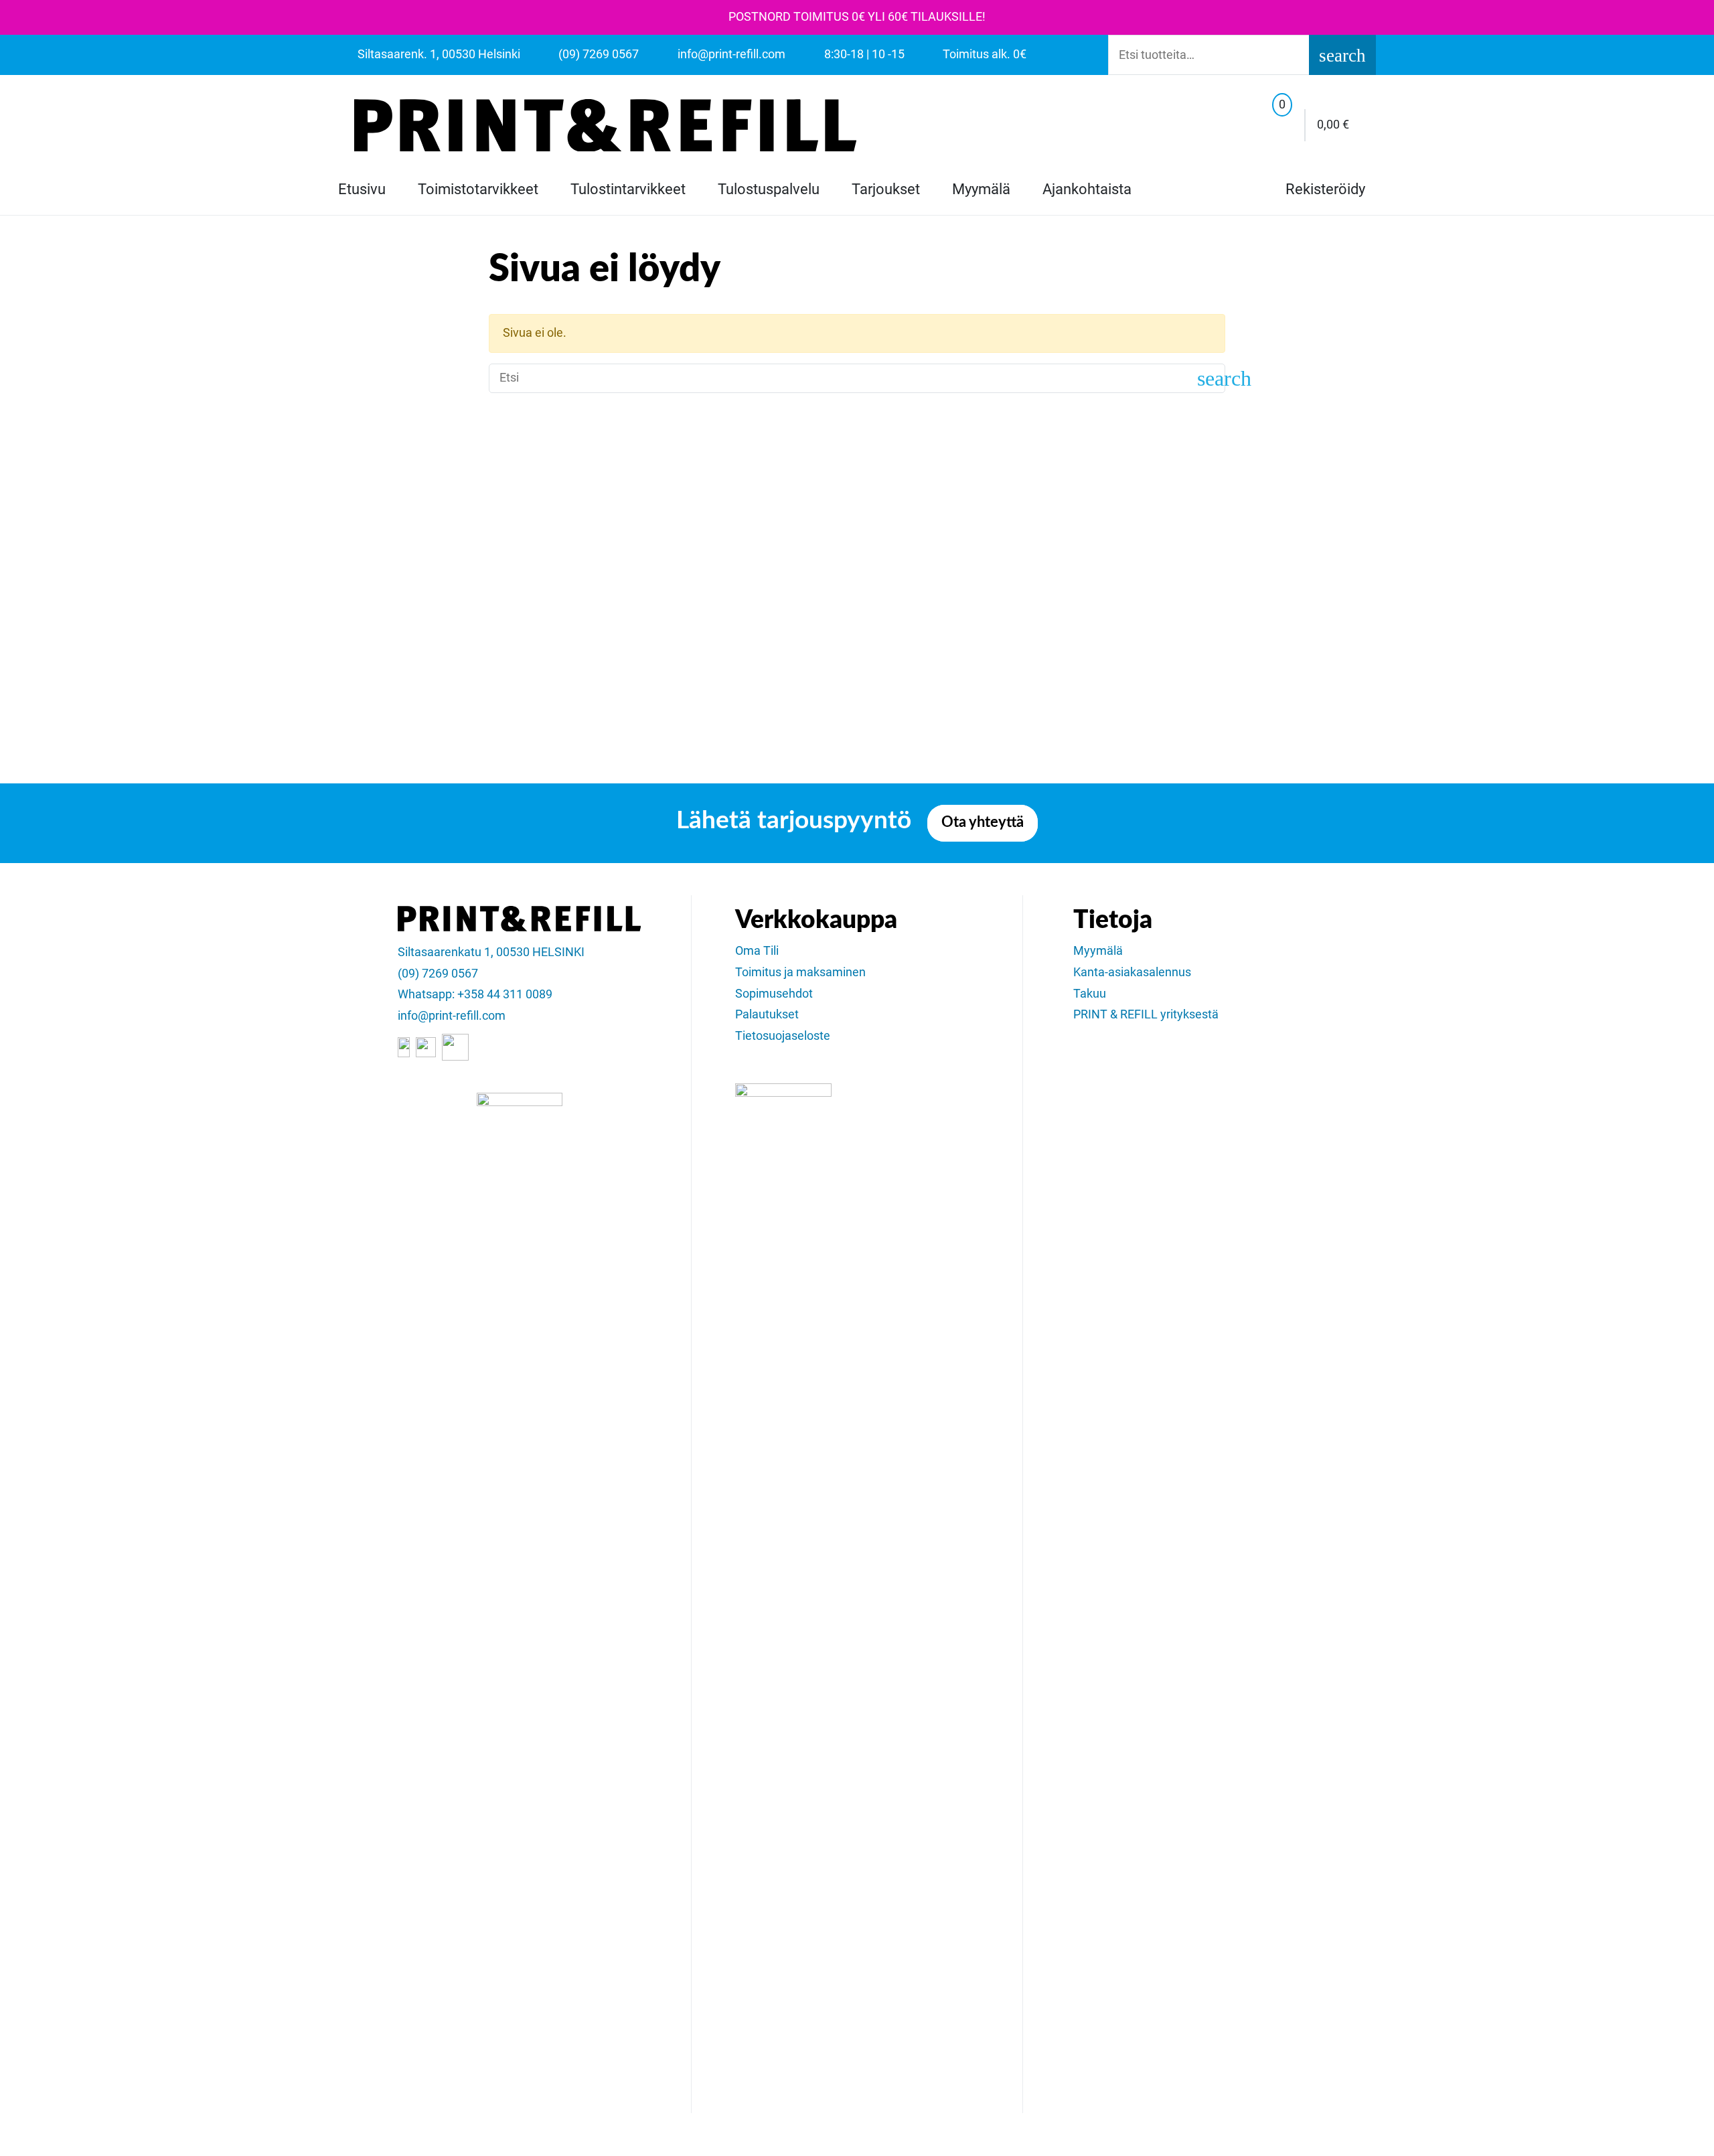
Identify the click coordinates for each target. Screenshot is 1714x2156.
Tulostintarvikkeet (628, 189)
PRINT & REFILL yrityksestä (1146, 1014)
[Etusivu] (605, 125)
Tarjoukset (886, 189)
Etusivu (362, 189)
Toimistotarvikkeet (478, 189)
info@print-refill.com (452, 1016)
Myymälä (981, 189)
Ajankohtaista (1087, 189)
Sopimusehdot (774, 994)
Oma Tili (757, 951)
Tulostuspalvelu (769, 189)
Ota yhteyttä (983, 823)
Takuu (1090, 994)
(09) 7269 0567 (438, 974)
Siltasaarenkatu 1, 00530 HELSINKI (491, 952)
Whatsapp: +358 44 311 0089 (475, 994)
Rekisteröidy (1324, 189)
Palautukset (767, 1014)
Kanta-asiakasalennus (1132, 972)
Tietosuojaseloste (783, 1036)
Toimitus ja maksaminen (800, 972)
